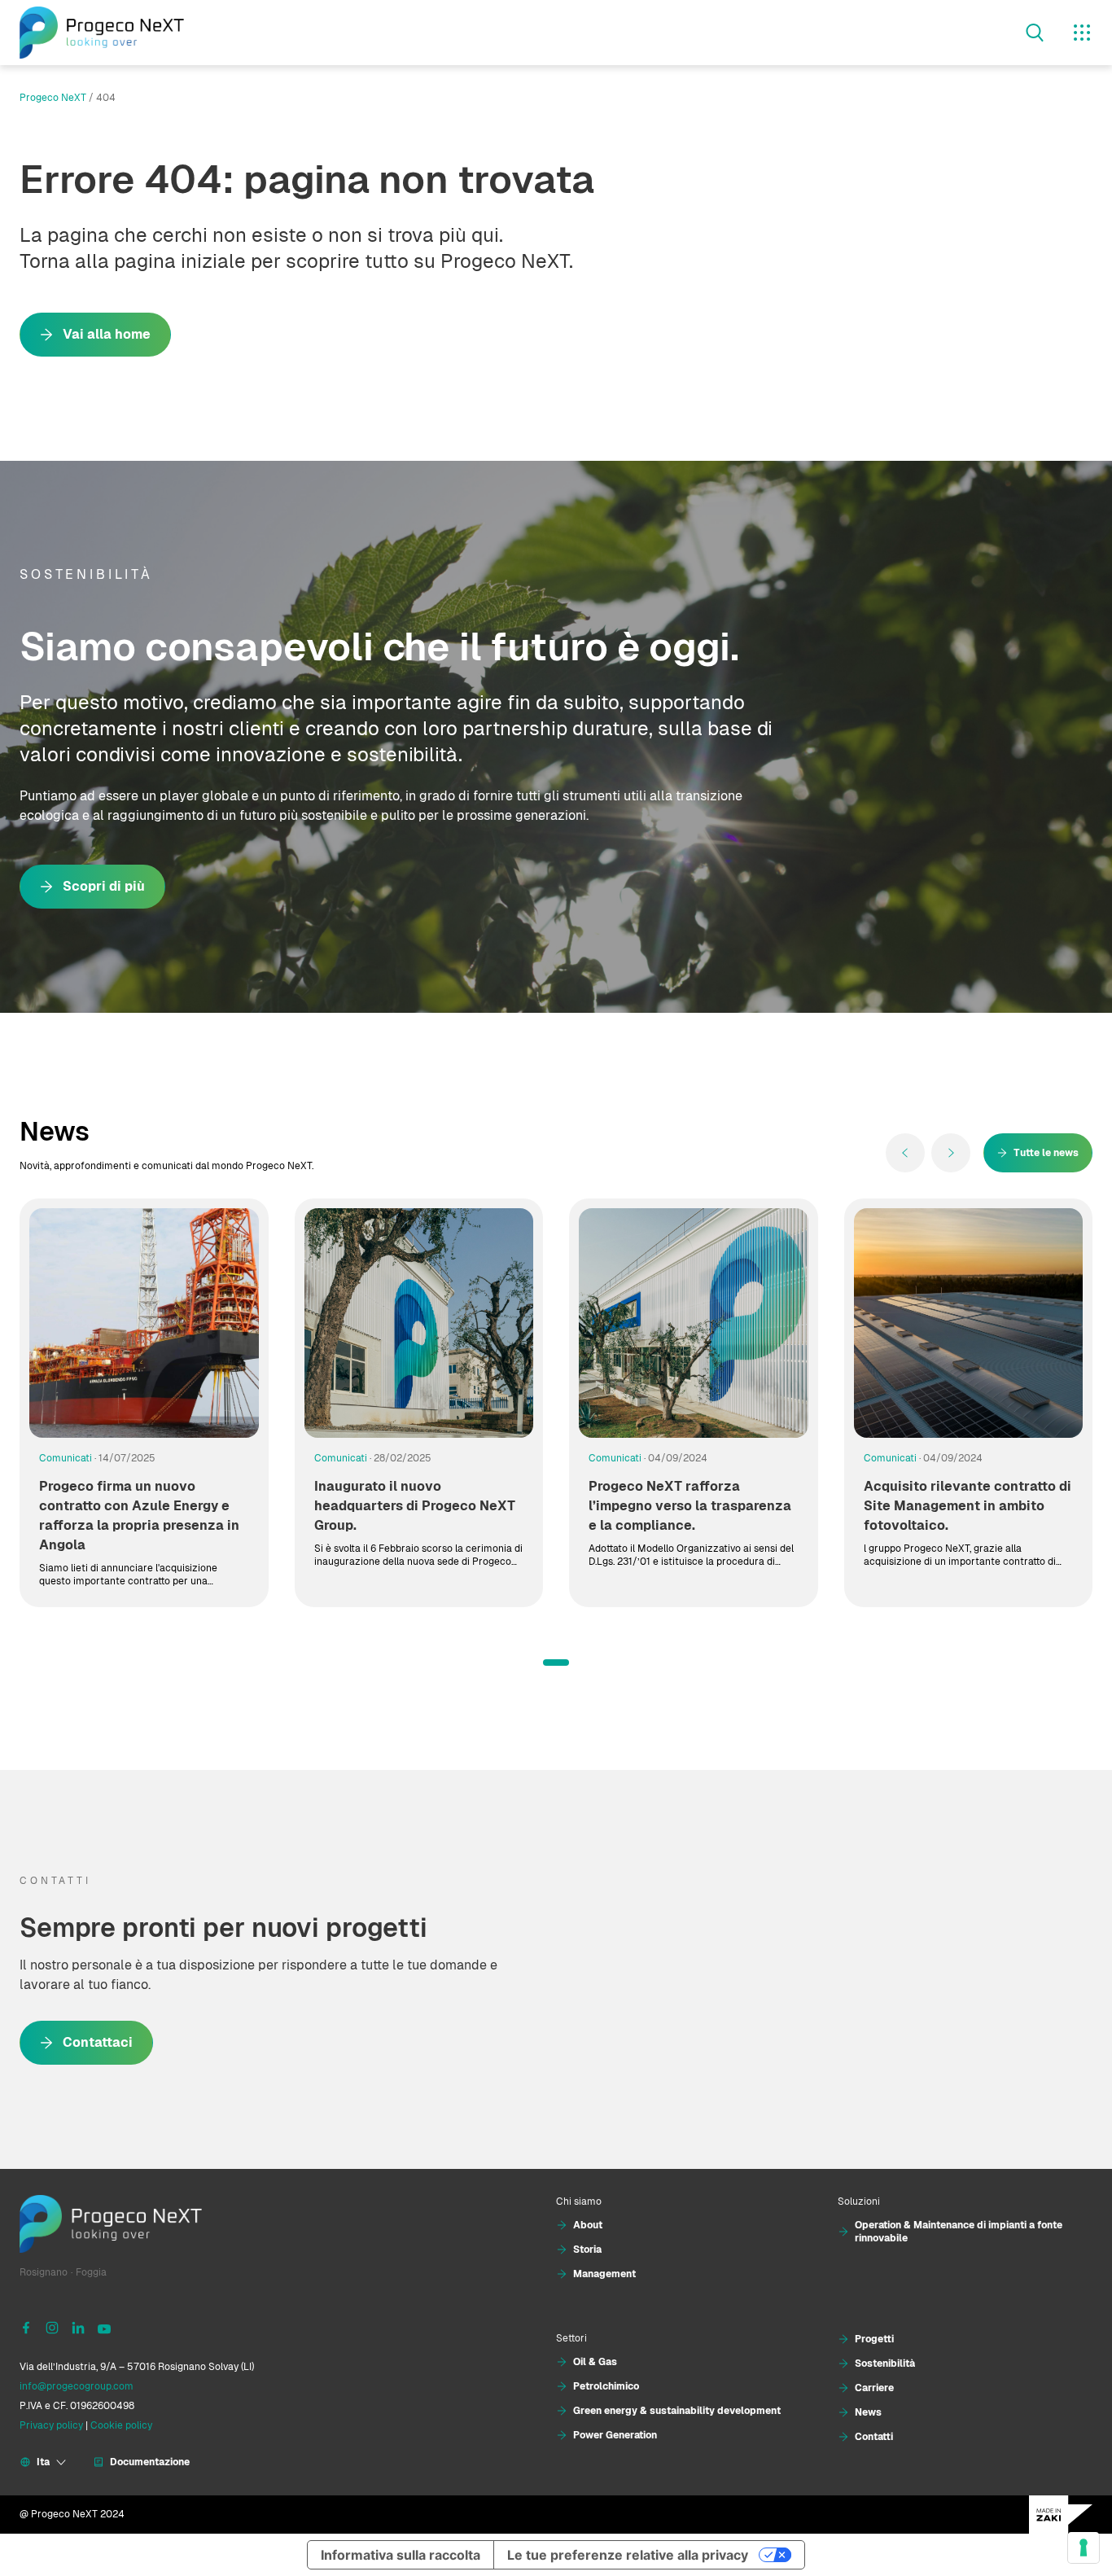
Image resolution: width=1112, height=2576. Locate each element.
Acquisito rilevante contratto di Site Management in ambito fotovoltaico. (968, 1506)
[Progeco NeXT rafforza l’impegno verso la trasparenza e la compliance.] (694, 1323)
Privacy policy (51, 2425)
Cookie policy (121, 2425)
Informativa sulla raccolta (401, 2555)
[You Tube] (104, 2327)
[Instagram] (52, 2327)
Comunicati (66, 1458)
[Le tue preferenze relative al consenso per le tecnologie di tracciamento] (1084, 2548)
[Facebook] (26, 2327)
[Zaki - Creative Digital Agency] (1061, 2515)
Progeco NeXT (53, 98)
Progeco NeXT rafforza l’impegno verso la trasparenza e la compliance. (690, 1506)
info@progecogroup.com (77, 2386)
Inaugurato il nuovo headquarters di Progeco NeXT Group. (415, 1506)
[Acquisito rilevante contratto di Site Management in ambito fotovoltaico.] (969, 1323)
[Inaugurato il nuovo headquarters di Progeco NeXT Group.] (419, 1323)
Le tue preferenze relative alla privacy (628, 2555)
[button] (556, 1663)
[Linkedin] (78, 2327)
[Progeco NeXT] (102, 33)
